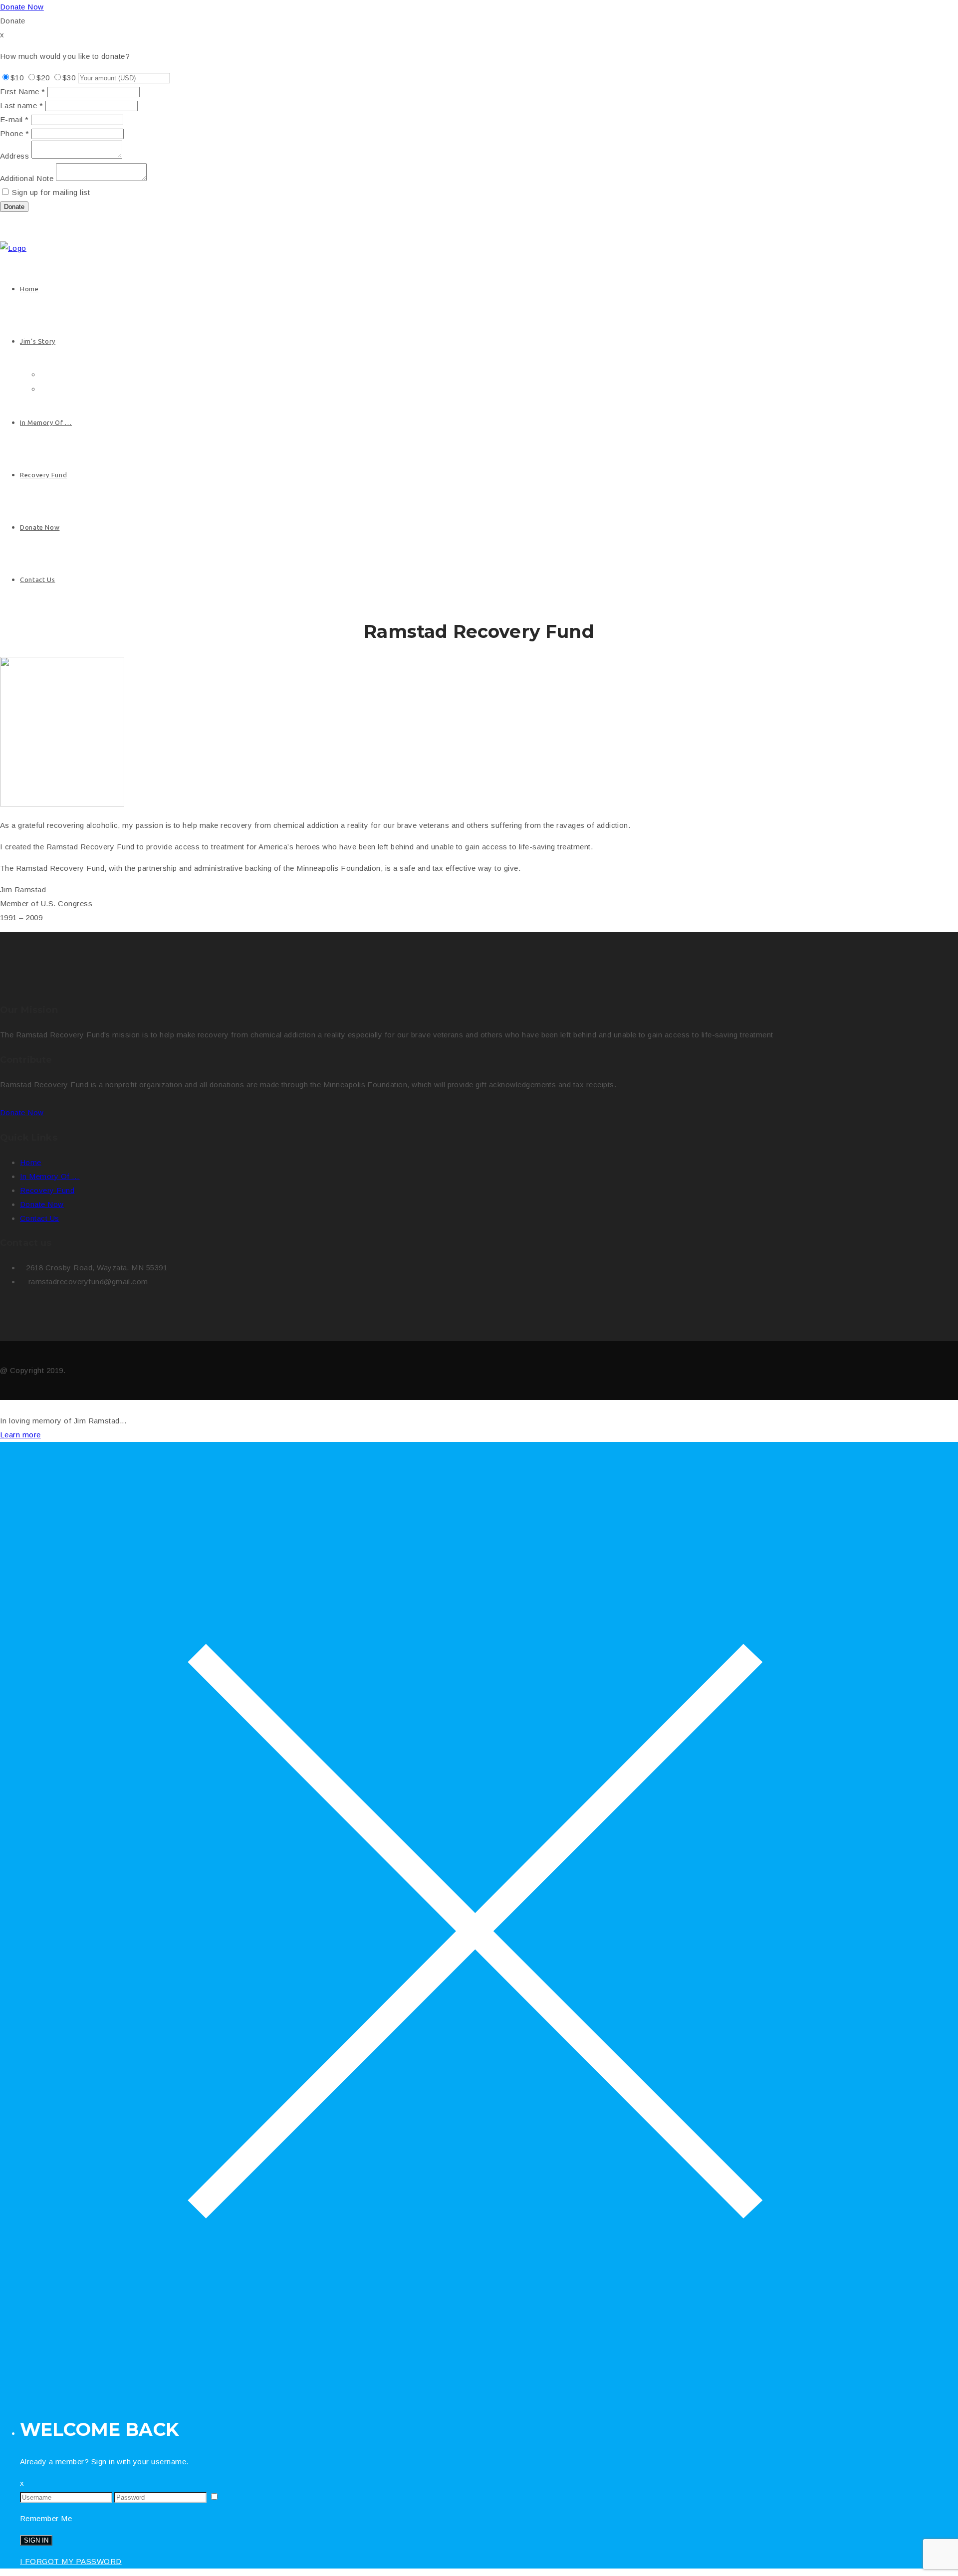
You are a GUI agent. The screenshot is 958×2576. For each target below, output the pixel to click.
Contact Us (37, 580)
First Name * (23, 92)
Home (29, 289)
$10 (17, 78)
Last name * (21, 105)
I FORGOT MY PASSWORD (71, 2561)
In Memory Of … (46, 422)
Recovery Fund (43, 475)
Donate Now (22, 7)
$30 (69, 78)
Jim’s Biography (66, 375)
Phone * (14, 133)
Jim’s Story (38, 341)
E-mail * (14, 119)
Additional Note (27, 178)
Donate (14, 207)
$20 (43, 78)
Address (14, 156)
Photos (51, 389)
